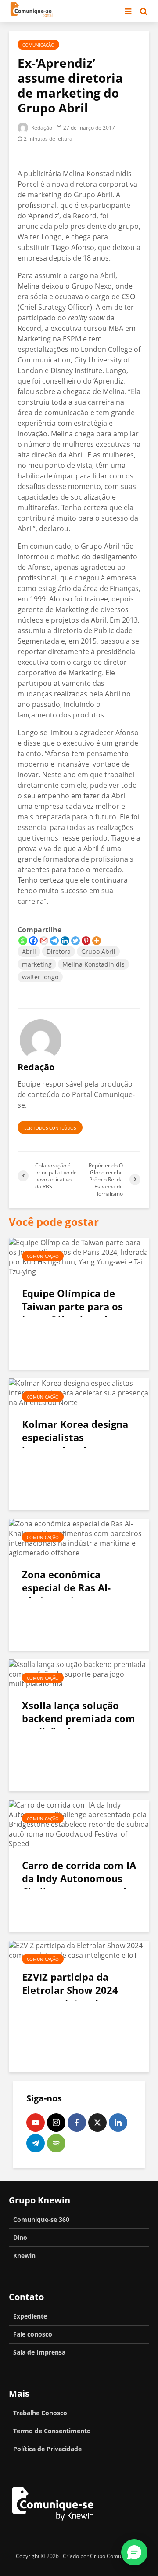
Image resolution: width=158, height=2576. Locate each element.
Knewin (24, 2255)
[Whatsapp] (23, 941)
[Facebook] (33, 941)
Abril (29, 951)
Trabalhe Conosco (40, 2413)
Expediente (30, 2316)
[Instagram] (56, 2123)
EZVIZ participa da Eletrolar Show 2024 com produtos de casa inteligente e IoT (75, 1996)
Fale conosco (33, 2334)
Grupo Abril (98, 951)
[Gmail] (44, 941)
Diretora (59, 951)
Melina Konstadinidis (93, 964)
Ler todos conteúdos (50, 1128)
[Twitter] (75, 941)
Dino (20, 2237)
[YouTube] (36, 2123)
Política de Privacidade (47, 2449)
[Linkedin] (65, 941)
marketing (37, 964)
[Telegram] (54, 941)
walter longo (40, 977)
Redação (41, 128)
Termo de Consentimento (52, 2431)
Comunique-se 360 (41, 2219)
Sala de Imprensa (39, 2352)
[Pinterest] (86, 941)
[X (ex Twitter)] (97, 2123)
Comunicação (38, 45)
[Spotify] (56, 2143)
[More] (97, 941)
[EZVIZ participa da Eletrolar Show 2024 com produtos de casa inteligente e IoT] (79, 1949)
